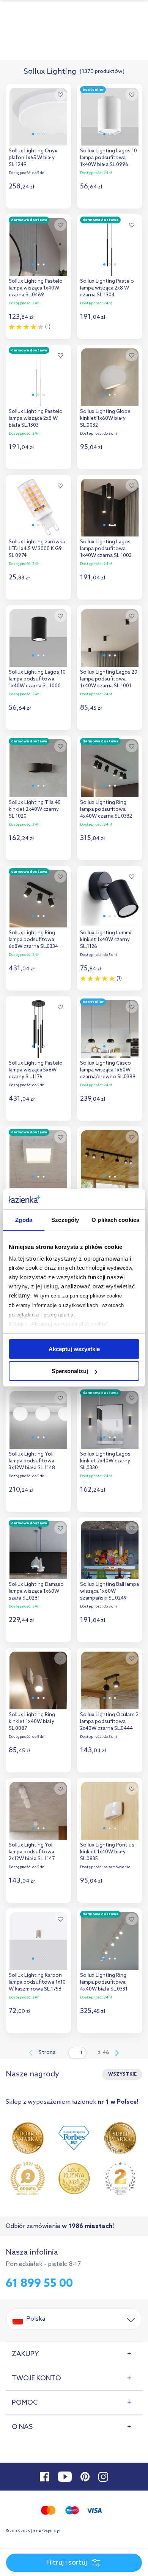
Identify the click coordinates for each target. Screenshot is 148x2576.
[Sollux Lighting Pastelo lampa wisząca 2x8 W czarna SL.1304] (110, 245)
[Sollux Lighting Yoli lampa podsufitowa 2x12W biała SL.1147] (38, 1809)
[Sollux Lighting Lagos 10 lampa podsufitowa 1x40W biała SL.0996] (110, 115)
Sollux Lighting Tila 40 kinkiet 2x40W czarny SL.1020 (35, 809)
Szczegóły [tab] (65, 1220)
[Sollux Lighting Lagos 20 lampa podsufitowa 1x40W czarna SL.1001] (110, 636)
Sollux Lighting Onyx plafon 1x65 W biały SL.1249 (33, 158)
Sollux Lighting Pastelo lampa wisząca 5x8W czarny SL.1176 (36, 1070)
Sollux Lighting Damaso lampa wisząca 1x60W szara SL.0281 (36, 1591)
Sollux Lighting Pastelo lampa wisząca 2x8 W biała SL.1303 (36, 419)
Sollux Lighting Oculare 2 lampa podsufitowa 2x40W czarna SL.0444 (109, 1722)
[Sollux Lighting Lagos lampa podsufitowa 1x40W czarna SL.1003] (110, 506)
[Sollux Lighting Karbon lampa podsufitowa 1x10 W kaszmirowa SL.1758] (38, 1939)
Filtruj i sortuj (67, 2563)
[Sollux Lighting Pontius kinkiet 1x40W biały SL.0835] (110, 1809)
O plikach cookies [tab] (115, 1220)
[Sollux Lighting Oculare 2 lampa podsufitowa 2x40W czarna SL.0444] (110, 1679)
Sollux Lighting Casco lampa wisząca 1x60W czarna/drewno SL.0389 (108, 1070)
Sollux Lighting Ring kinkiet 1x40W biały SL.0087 (32, 1722)
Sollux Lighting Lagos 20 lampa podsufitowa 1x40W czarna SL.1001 (109, 679)
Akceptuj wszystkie (74, 1349)
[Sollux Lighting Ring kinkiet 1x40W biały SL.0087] (38, 1679)
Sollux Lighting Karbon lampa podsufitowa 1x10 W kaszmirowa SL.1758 (37, 1982)
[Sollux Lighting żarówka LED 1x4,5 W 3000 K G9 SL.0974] (38, 506)
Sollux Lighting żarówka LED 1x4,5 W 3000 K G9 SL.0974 (37, 549)
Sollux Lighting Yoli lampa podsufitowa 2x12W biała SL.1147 (32, 1852)
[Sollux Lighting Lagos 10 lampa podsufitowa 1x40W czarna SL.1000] (38, 636)
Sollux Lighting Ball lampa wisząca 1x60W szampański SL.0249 (109, 1591)
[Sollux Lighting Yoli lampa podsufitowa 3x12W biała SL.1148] (38, 1418)
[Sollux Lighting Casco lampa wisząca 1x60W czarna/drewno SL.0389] (110, 1027)
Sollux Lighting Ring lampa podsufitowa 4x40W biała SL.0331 (104, 1982)
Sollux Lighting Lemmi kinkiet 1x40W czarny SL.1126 (106, 940)
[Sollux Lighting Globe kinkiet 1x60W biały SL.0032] (110, 375)
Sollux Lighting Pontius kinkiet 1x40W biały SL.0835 (107, 1852)
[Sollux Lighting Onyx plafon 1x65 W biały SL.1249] (38, 115)
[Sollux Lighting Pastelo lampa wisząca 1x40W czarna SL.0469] (38, 245)
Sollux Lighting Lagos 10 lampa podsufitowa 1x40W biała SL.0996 (109, 158)
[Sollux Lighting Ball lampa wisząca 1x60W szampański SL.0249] (110, 1548)
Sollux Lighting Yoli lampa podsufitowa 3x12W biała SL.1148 (32, 1461)
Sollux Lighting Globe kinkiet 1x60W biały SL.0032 (105, 419)
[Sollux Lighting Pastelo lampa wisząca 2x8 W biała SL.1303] (38, 375)
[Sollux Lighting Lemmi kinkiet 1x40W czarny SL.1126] (110, 897)
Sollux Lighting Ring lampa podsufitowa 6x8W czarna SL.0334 (33, 940)
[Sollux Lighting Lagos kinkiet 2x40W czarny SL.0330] (110, 1418)
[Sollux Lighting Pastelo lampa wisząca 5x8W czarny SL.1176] (38, 1027)
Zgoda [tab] (24, 1220)
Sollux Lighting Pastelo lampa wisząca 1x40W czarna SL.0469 (36, 288)
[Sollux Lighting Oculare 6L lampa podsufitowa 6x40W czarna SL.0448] (110, 1157)
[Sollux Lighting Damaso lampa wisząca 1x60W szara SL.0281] (38, 1548)
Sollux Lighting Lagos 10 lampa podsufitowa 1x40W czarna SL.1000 (37, 679)
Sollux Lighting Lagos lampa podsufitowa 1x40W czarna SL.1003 (106, 549)
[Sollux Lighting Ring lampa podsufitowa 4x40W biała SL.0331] (110, 1939)
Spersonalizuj (70, 1371)
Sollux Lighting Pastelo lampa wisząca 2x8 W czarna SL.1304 (107, 288)
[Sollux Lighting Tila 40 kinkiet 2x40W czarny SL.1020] (38, 766)
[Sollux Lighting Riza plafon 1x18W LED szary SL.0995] (38, 1157)
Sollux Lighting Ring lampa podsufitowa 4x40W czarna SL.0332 (106, 809)
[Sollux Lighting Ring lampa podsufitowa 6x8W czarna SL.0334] (38, 897)
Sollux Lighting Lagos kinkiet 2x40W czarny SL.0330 (105, 1461)
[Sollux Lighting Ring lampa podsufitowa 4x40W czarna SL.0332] (110, 766)
